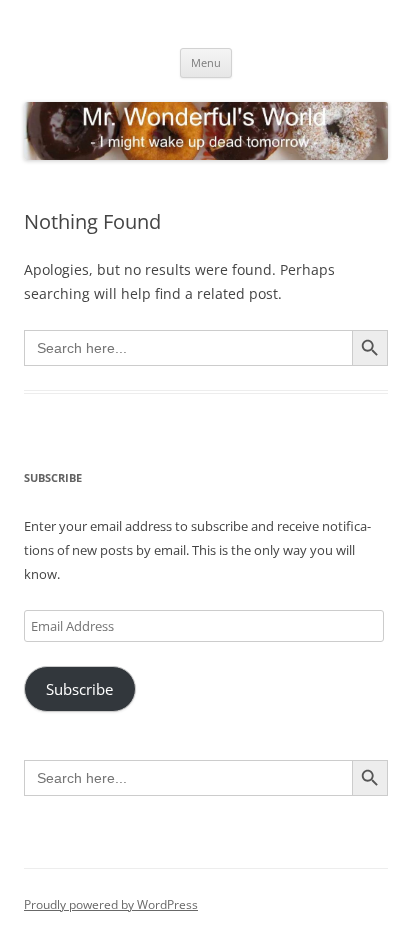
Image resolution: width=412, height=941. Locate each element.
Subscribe (79, 689)
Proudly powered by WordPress (111, 904)
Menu (206, 62)
